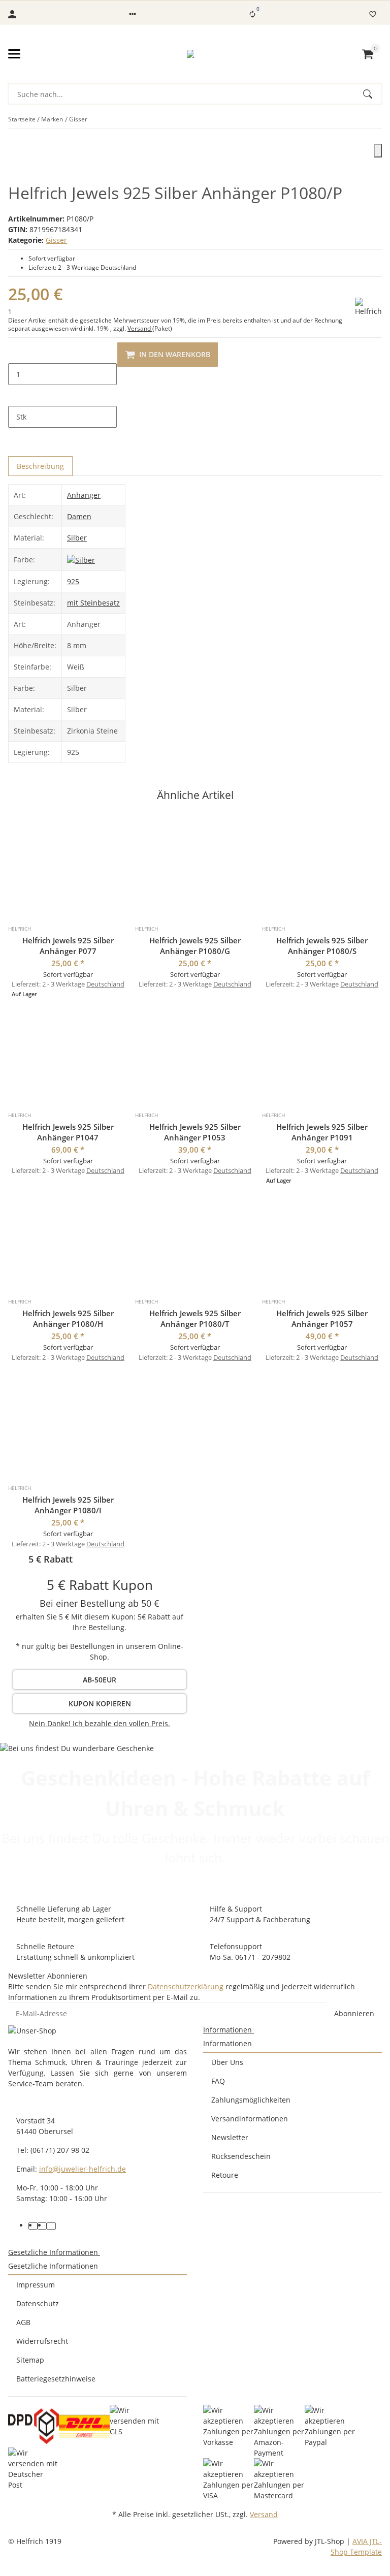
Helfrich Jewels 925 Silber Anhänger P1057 (322, 1318)
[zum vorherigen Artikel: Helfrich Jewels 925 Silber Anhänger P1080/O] (375, 119)
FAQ (218, 2081)
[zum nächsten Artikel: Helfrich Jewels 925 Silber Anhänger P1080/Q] (381, 119)
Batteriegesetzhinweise (56, 2379)
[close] (378, 151)
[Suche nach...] (372, 94)
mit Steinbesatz (93, 603)
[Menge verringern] (16, 353)
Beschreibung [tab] (40, 466)
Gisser (56, 240)
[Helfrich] (368, 307)
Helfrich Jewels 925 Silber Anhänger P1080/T (195, 1318)
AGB (23, 2322)
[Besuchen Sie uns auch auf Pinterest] (42, 2226)
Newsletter (230, 2137)
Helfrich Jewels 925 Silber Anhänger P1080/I (68, 1505)
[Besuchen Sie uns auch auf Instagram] (51, 2226)
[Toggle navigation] (14, 54)
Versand (140, 328)
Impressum (36, 2285)
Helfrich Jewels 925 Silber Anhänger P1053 (195, 1132)
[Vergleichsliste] (252, 14)
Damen (79, 516)
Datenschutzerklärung (186, 1986)
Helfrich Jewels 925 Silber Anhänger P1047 (68, 1132)
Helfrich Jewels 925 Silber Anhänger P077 (68, 946)
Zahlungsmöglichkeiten (251, 2100)
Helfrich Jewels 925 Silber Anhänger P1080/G (195, 946)
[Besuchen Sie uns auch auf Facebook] (33, 2226)
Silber (77, 538)
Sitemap (30, 2360)
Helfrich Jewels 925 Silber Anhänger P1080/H (68, 1318)
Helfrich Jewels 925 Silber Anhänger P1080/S (322, 946)
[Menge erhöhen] (16, 396)
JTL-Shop (331, 2541)
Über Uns (227, 2062)
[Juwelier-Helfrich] (190, 54)
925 (73, 581)
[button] (133, 14)
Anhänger (84, 495)
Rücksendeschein (241, 2156)
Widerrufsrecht (42, 2341)
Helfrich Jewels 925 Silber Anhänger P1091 (322, 1132)
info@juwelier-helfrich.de (83, 2169)
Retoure (225, 2175)
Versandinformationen (250, 2119)
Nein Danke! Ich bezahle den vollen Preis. (100, 1723)
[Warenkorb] (368, 54)
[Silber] (81, 559)
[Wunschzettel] (373, 14)
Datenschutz (38, 2303)
